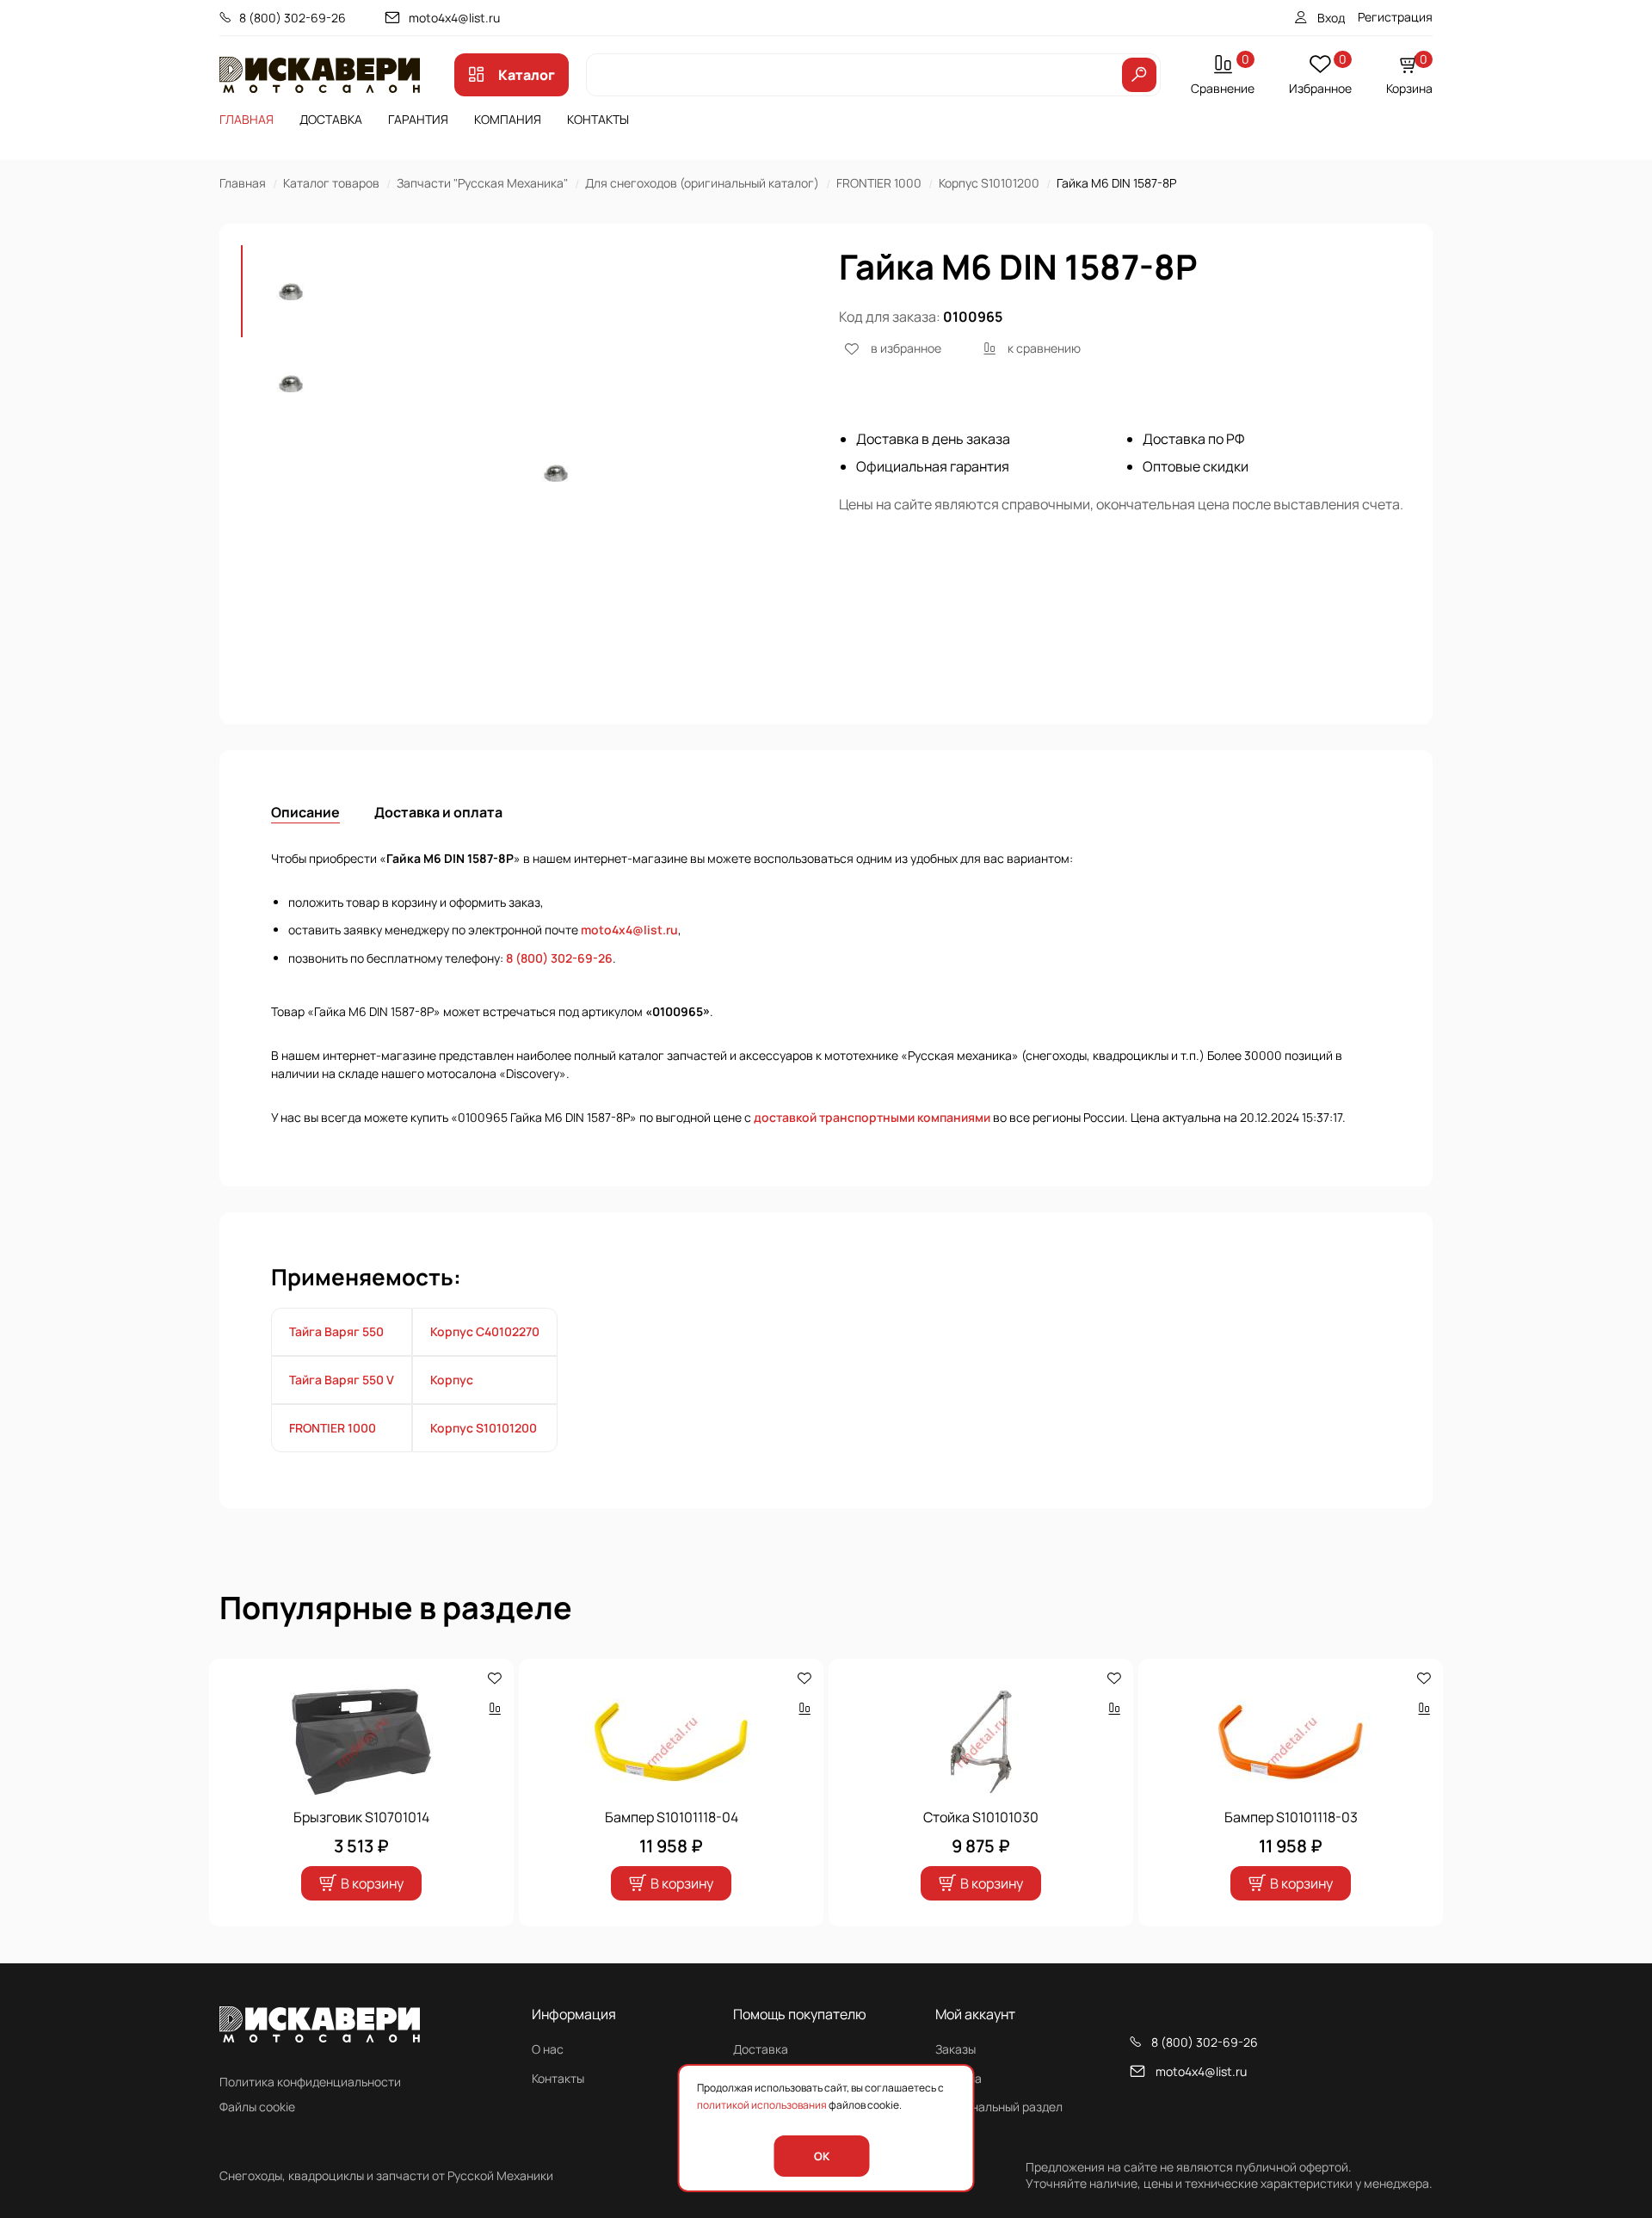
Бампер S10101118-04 (672, 1817)
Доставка (331, 119)
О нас (548, 2049)
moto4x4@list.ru (454, 18)
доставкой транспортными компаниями (872, 1117)
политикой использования (762, 2105)
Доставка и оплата (438, 812)
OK (822, 2156)
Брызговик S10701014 (361, 1817)
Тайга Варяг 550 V (342, 1380)
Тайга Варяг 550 (336, 1331)
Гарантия (418, 119)
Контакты (598, 119)
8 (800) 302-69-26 (293, 18)
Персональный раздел (999, 2107)
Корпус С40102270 (485, 1331)
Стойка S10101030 (981, 1817)
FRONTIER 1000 (879, 183)
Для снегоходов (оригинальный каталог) (702, 183)
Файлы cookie (257, 2107)
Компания (508, 119)
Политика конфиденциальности (310, 2082)
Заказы (955, 2049)
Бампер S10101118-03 (1291, 1817)
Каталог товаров (331, 183)
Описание (305, 812)
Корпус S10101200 (989, 183)
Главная (247, 119)
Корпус (452, 1380)
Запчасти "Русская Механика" (482, 183)
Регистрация (1395, 17)
